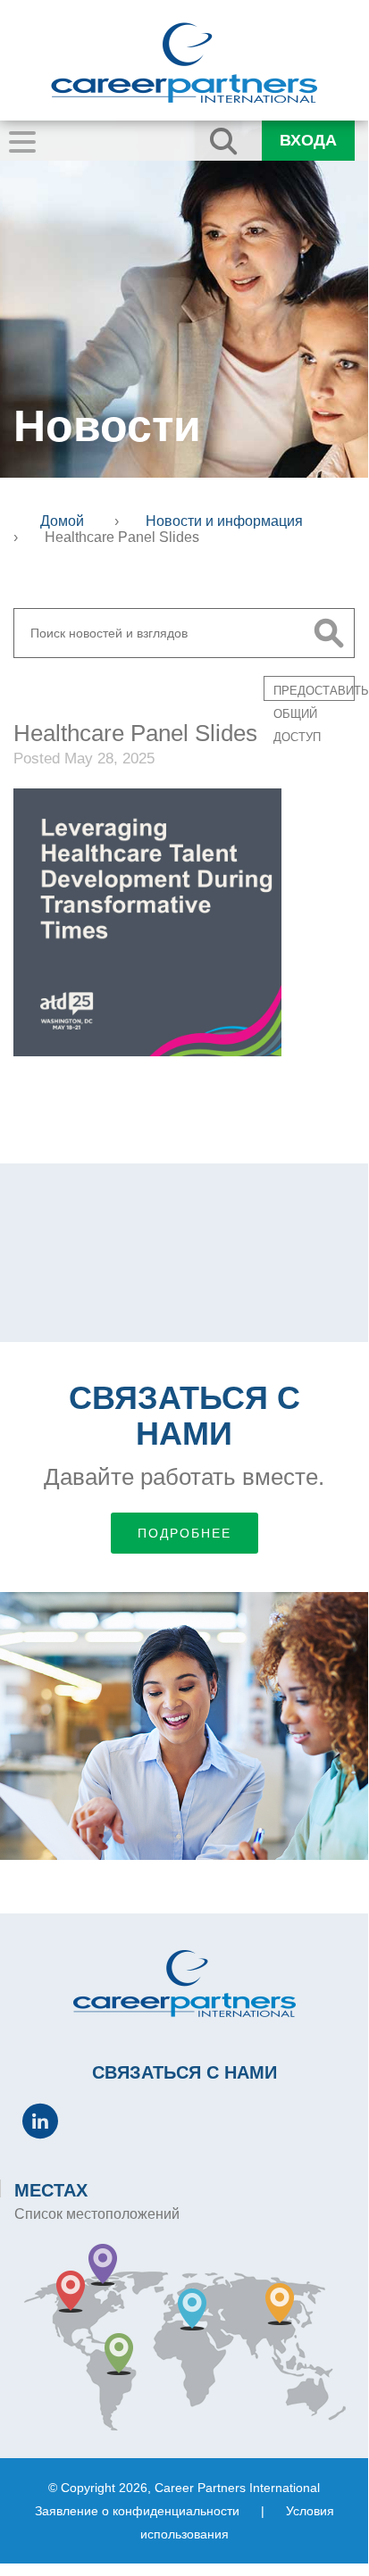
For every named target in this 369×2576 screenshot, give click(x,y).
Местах (51, 2190)
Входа (308, 140)
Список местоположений (97, 2214)
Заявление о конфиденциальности (137, 2511)
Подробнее (184, 1533)
